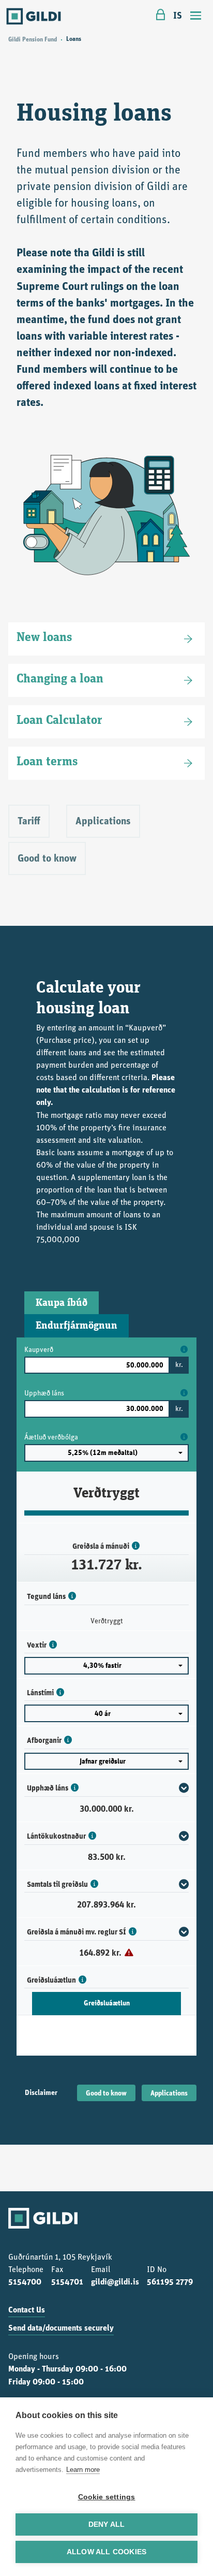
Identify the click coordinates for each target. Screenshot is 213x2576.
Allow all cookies (106, 2552)
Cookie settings (107, 2497)
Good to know (106, 2094)
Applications (169, 2094)
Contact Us (27, 2310)
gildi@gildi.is (115, 2282)
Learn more (83, 2470)
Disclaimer (41, 2093)
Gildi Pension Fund (33, 40)
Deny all (107, 2524)
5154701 (67, 2282)
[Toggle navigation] (196, 17)
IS (178, 16)
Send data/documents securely (61, 2328)
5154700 (25, 2282)
